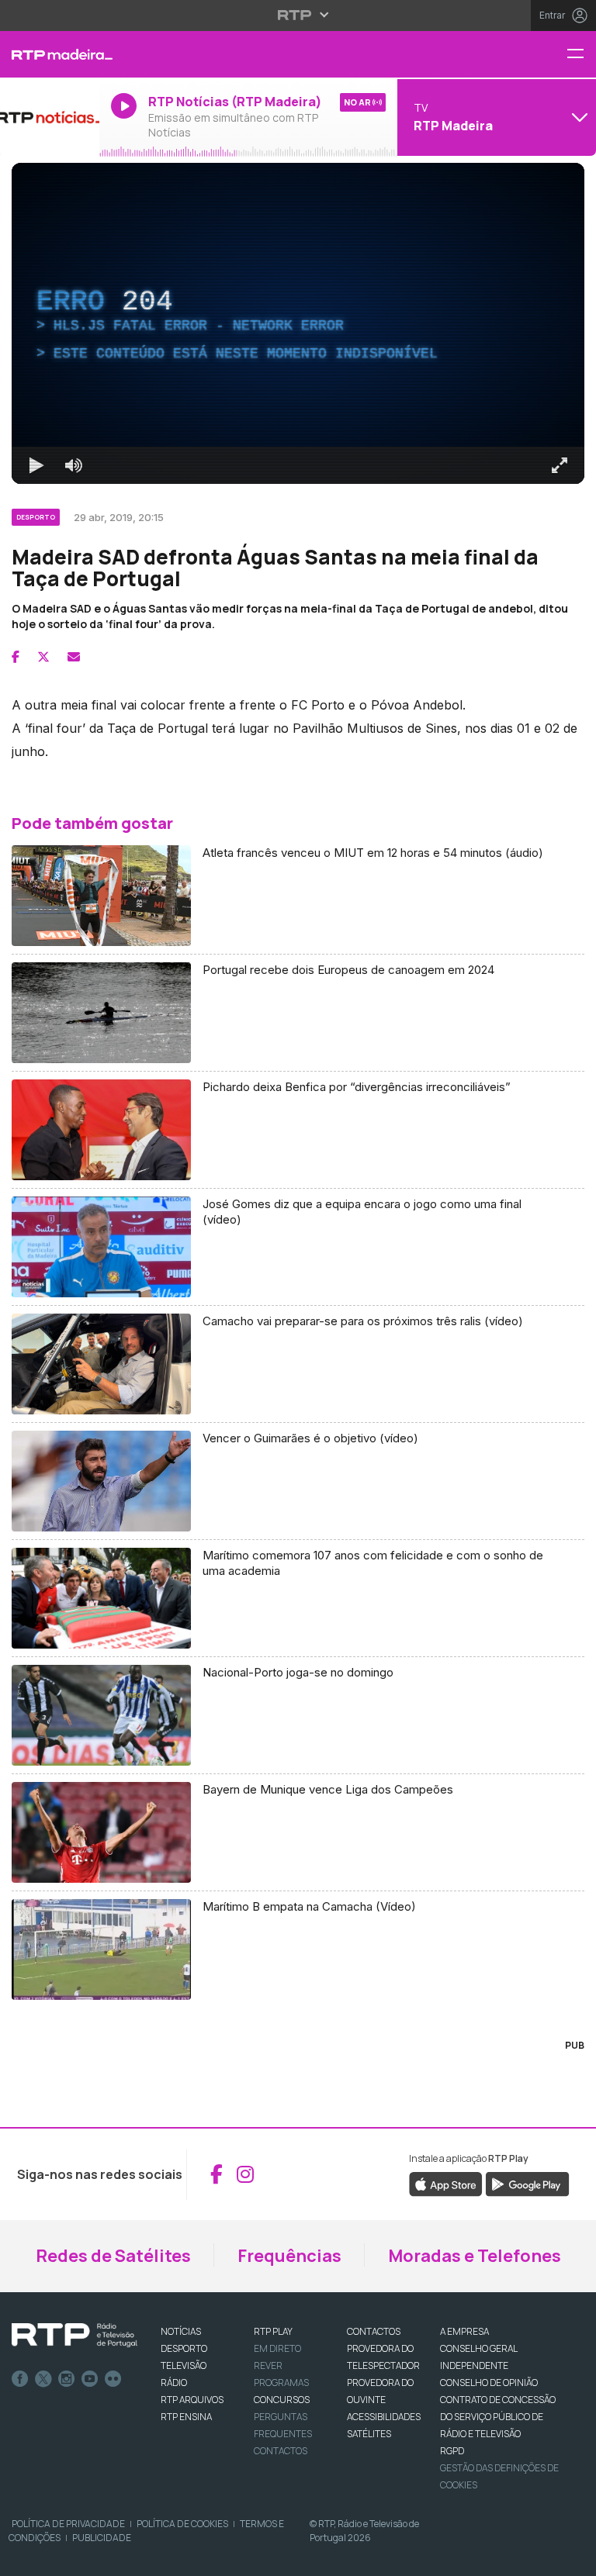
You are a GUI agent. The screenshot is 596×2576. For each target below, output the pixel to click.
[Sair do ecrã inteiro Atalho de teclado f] (571, 2557)
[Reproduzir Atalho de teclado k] (25, 2557)
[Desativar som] (62, 2557)
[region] (298, 1288)
